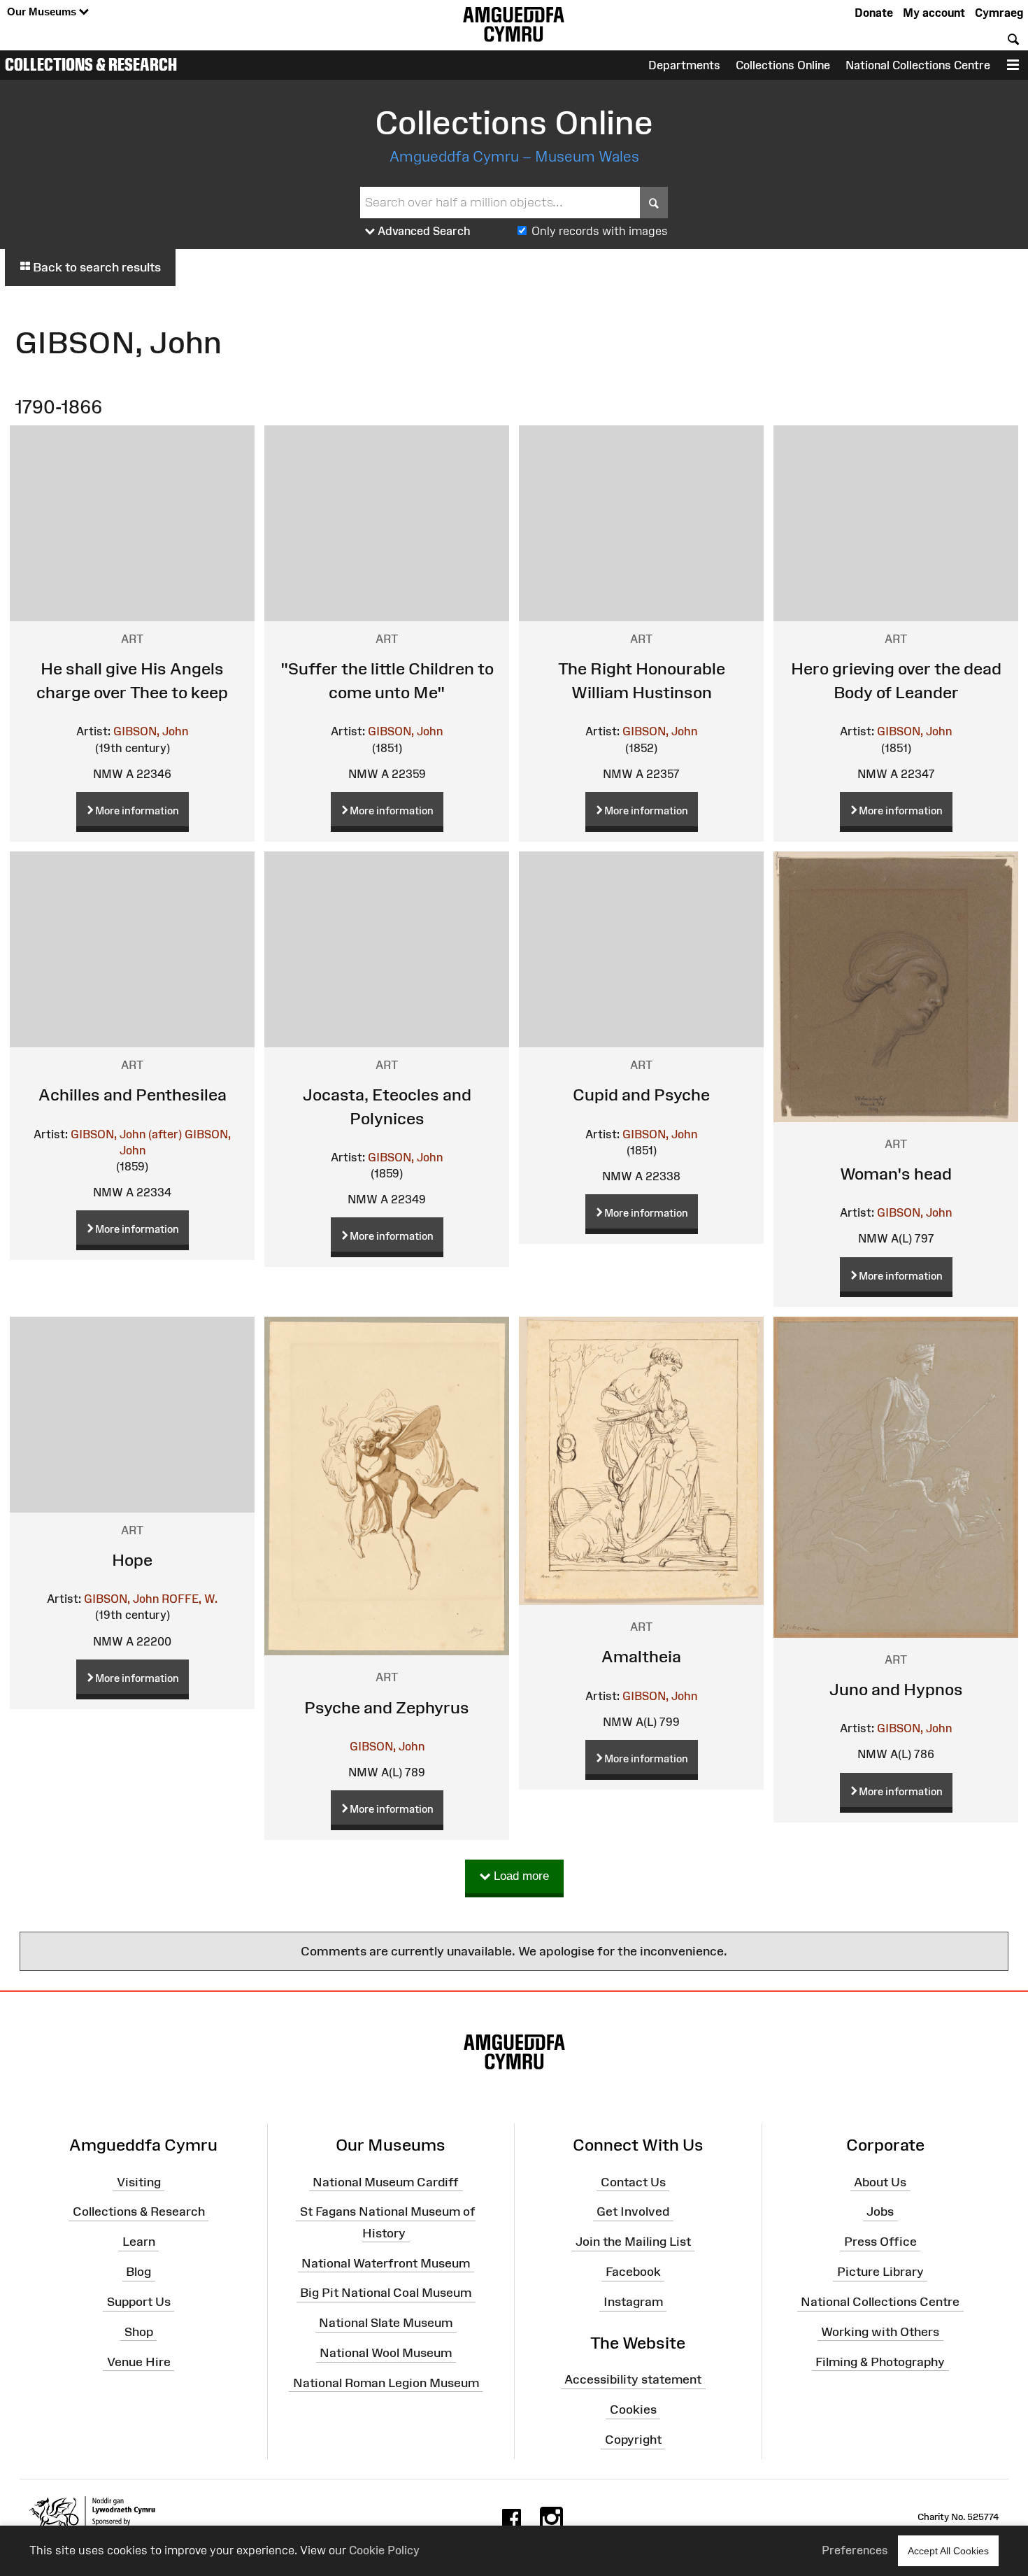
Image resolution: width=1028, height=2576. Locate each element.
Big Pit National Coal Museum (386, 2293)
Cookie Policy (384, 2550)
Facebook (633, 2272)
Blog (138, 2272)
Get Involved (633, 2211)
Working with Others (880, 2332)
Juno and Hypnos (896, 1689)
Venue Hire (139, 2361)
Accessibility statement (633, 2379)
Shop (139, 2332)
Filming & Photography (880, 2361)
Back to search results (95, 267)
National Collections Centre (918, 65)
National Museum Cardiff (386, 2181)
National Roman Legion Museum (386, 2383)
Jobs (880, 2211)
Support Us (139, 2302)
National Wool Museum (386, 2353)
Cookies (633, 2409)
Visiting (139, 2181)
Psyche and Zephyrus (387, 1707)
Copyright (633, 2440)
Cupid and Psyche (641, 1095)
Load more (520, 1876)
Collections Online (783, 65)
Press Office (880, 2242)
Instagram (633, 2302)
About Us (880, 2181)
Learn (139, 2242)
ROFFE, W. (190, 1599)
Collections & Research (91, 64)
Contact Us (633, 2181)
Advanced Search (423, 231)
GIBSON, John (151, 731)
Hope (132, 1560)
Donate (874, 13)
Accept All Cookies (948, 2551)
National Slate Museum (386, 2323)
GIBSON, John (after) (126, 1134)
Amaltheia (641, 1656)
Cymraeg (999, 13)
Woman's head (896, 1174)
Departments (684, 65)
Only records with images (600, 231)
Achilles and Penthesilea (133, 1095)
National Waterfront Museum (386, 2263)
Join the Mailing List (633, 2242)
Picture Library (880, 2272)
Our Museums (43, 12)
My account (934, 13)
